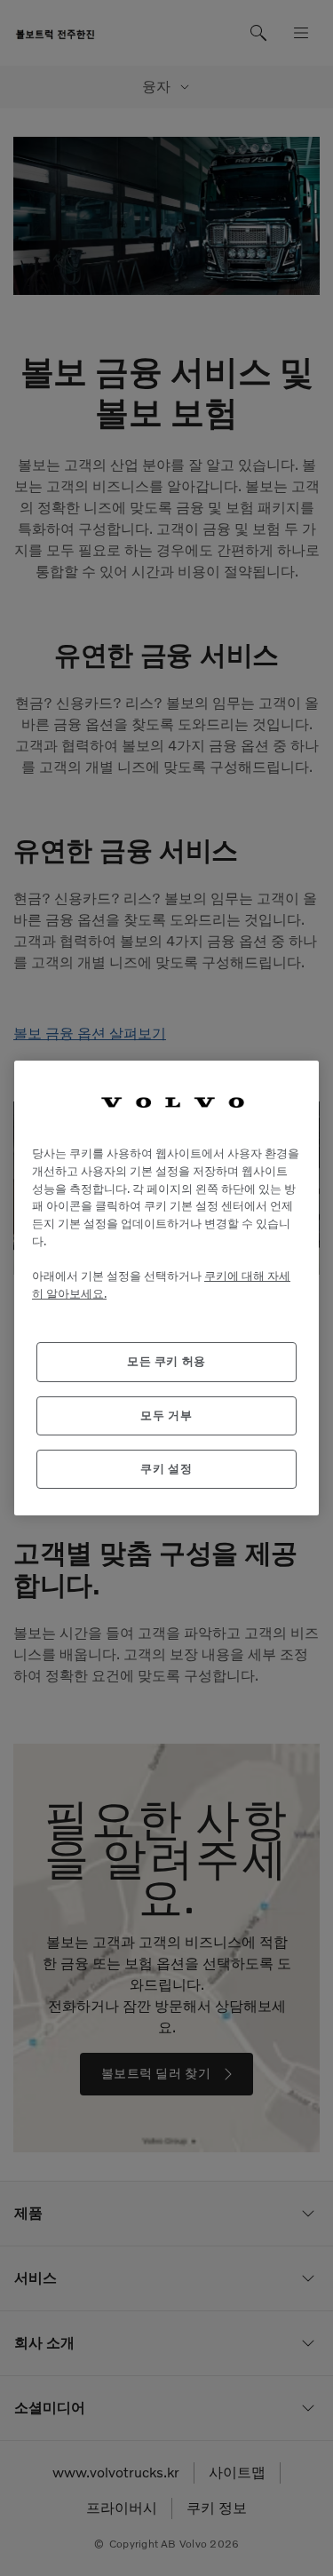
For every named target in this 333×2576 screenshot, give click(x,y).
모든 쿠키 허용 (166, 1361)
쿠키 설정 (166, 1469)
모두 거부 (166, 1415)
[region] (166, 1288)
